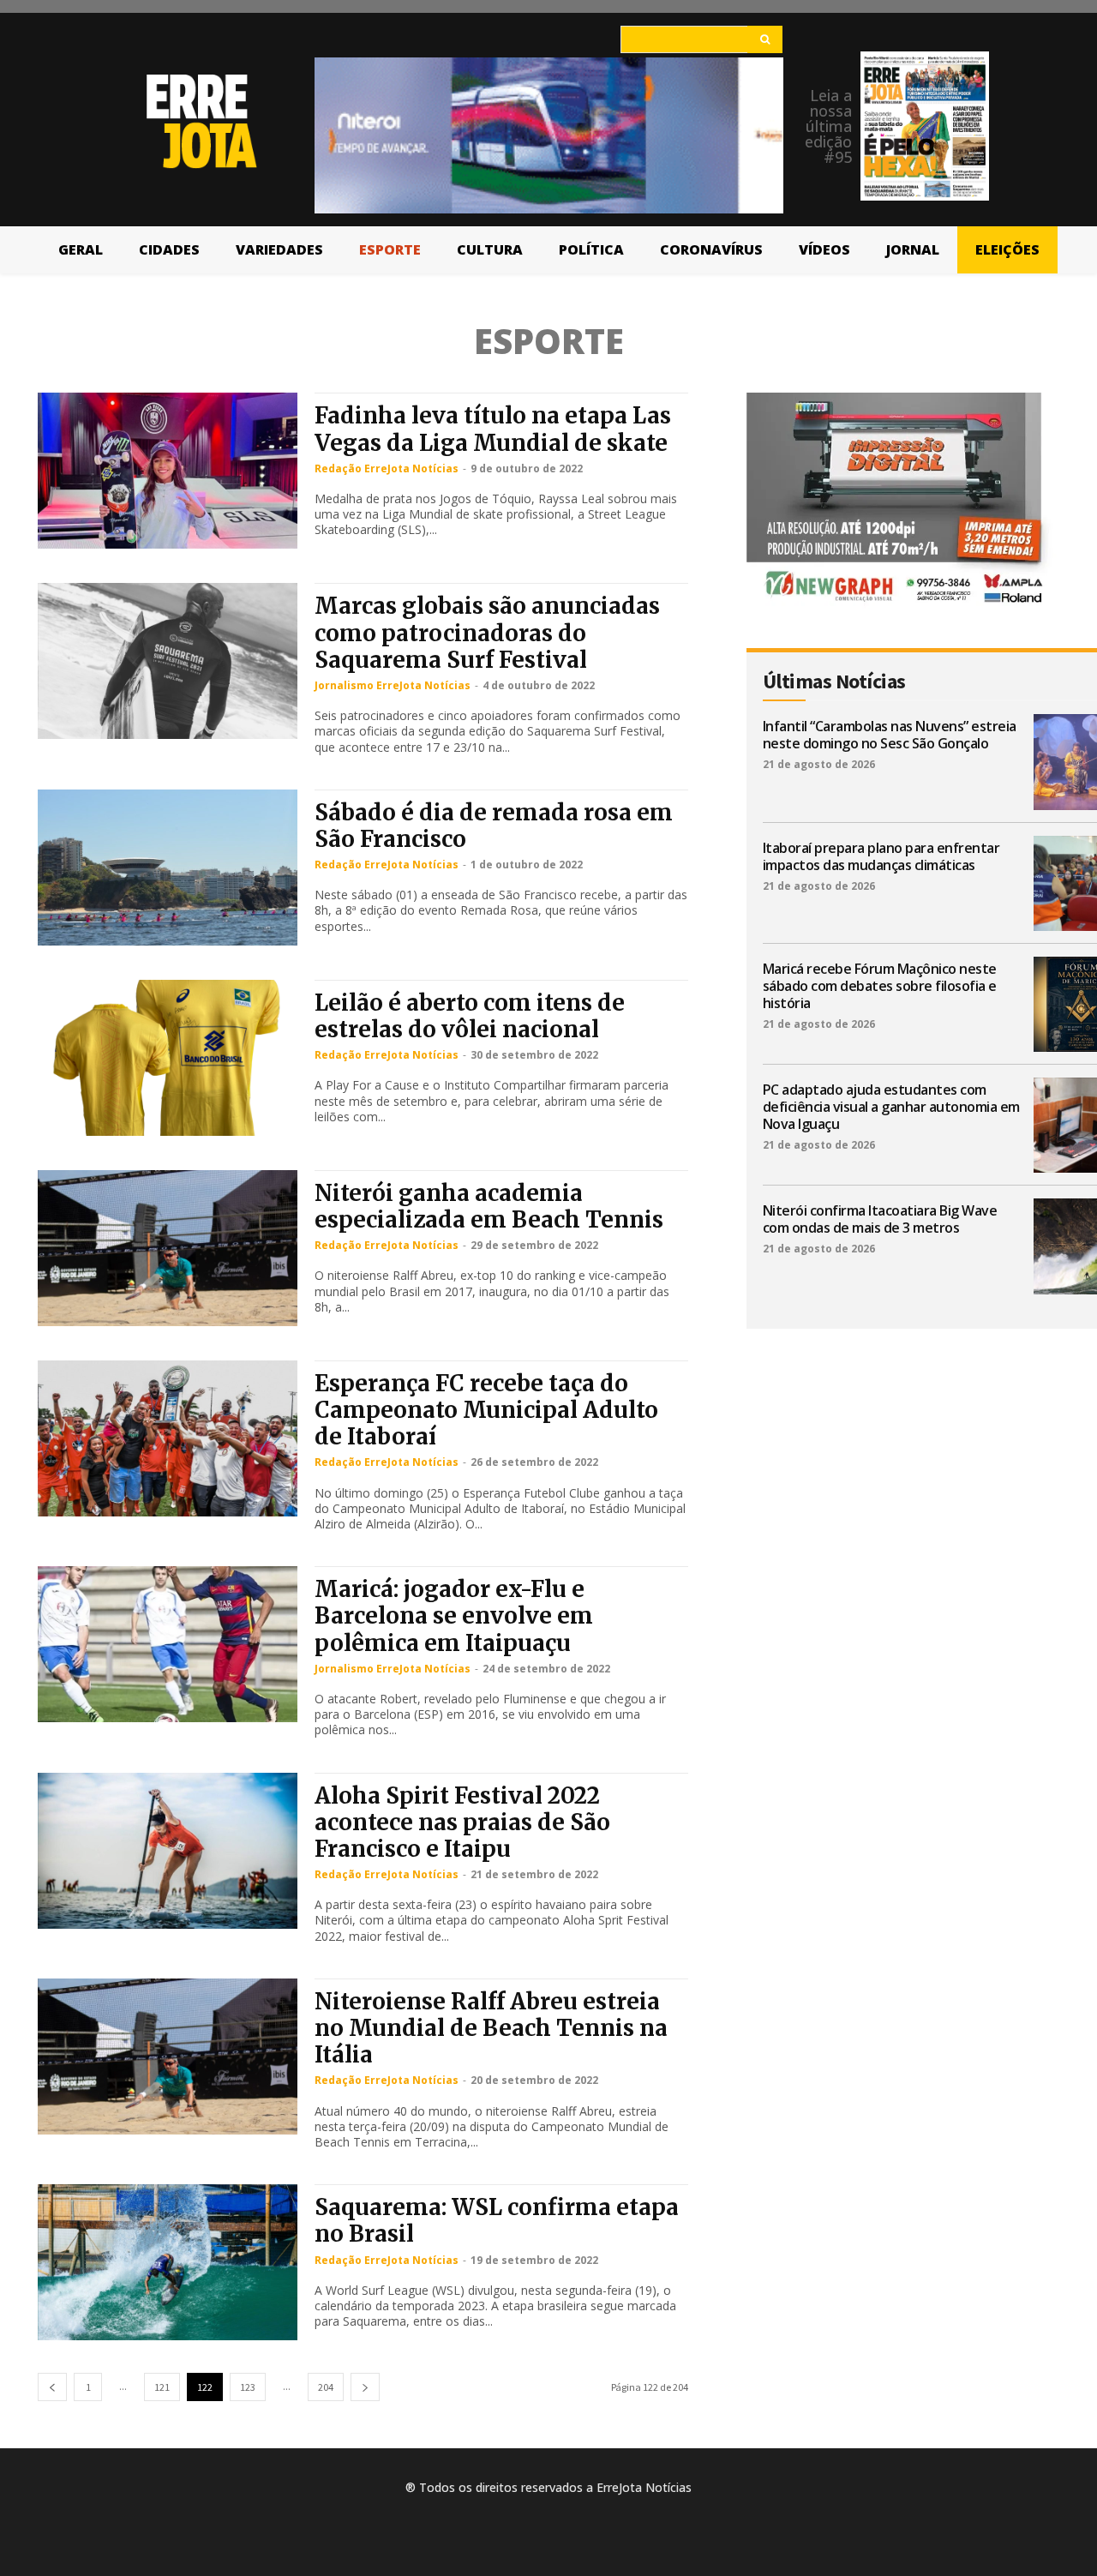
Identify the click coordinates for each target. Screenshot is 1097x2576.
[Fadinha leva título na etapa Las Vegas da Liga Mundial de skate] (168, 471)
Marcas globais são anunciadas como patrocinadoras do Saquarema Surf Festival (487, 632)
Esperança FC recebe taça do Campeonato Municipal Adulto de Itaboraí (486, 1410)
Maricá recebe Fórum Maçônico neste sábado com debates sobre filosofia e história (880, 986)
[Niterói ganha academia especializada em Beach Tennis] (168, 1248)
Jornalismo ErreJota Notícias (393, 685)
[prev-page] (52, 2387)
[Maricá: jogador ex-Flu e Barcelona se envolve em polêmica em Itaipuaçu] (168, 1644)
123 (248, 2387)
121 (162, 2387)
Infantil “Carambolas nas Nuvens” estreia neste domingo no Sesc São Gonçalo (890, 735)
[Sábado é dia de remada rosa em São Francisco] (168, 868)
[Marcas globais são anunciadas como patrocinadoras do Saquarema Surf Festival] (168, 661)
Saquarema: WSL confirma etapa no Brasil (497, 2220)
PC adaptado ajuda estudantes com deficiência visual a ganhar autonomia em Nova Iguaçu (891, 1107)
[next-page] (365, 2387)
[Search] (765, 39)
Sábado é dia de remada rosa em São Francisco (494, 826)
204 (326, 2387)
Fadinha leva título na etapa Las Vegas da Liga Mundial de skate (493, 429)
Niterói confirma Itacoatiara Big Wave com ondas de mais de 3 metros (880, 1219)
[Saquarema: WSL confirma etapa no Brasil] (168, 2262)
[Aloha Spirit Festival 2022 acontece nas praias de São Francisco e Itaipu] (168, 1851)
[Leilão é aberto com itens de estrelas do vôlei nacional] (168, 1058)
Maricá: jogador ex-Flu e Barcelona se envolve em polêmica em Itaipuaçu (454, 1615)
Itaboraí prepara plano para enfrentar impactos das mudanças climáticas (881, 856)
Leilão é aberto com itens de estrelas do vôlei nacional (470, 1016)
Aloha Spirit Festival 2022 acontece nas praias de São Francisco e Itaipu (462, 1822)
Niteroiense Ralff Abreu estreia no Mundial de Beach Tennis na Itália (491, 2028)
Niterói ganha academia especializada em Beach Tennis (489, 1206)
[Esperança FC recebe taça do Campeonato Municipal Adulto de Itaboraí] (168, 1438)
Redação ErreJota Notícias (387, 468)
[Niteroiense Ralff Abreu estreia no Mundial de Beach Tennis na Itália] (168, 2057)
